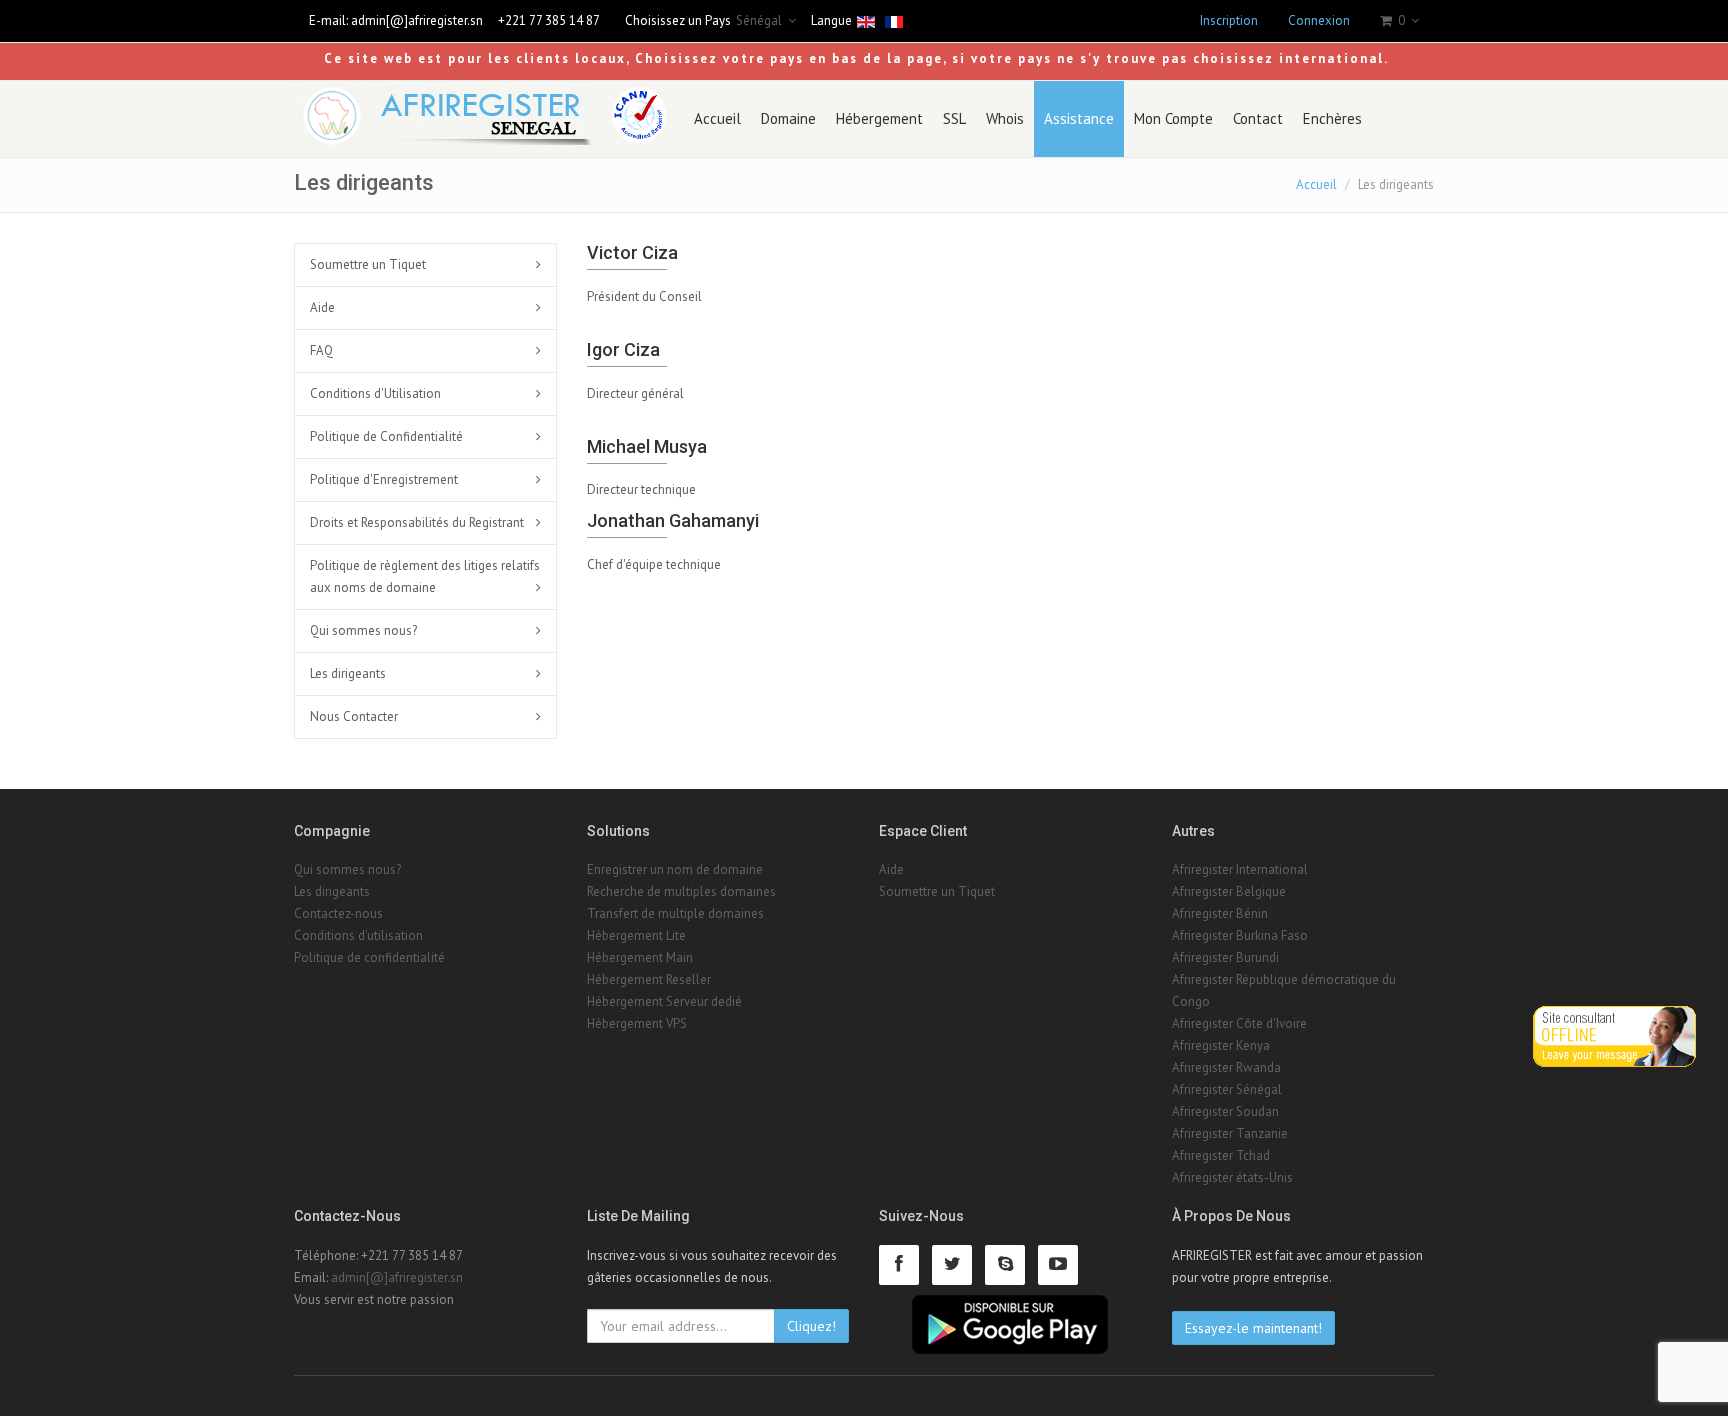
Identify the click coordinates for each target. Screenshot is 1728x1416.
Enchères (1332, 118)
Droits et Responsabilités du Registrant (417, 522)
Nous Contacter (354, 716)
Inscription (1229, 20)
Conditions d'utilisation (358, 935)
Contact (1258, 118)
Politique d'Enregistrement (384, 479)
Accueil (717, 118)
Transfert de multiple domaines (675, 913)
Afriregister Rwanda (1226, 1067)
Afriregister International (1240, 869)
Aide (322, 307)
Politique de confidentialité (369, 957)
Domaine (788, 118)
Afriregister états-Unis (1232, 1177)
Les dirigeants (348, 673)
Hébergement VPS (637, 1023)
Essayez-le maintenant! (1253, 1328)
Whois (1005, 118)
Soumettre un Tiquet (368, 264)
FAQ (321, 350)
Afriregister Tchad (1221, 1155)
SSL (954, 118)
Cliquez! (811, 1326)
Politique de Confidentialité (386, 436)
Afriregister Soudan (1225, 1111)
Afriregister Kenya (1221, 1045)
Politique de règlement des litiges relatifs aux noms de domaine (425, 576)
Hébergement (879, 118)
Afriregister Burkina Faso (1240, 935)
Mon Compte (1173, 118)
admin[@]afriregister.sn (417, 20)
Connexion (1319, 20)
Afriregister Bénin (1220, 913)
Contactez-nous (338, 913)
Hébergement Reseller (649, 979)
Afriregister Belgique (1229, 891)
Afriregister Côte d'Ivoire (1239, 1023)
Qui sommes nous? (363, 630)
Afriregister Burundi (1225, 957)
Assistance (1079, 118)
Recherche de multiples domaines (681, 891)
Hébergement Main (640, 957)
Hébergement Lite (636, 935)
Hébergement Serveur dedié (664, 1001)
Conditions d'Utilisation (375, 393)
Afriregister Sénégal (1227, 1089)
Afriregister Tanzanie (1230, 1133)
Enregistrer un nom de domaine (675, 869)
